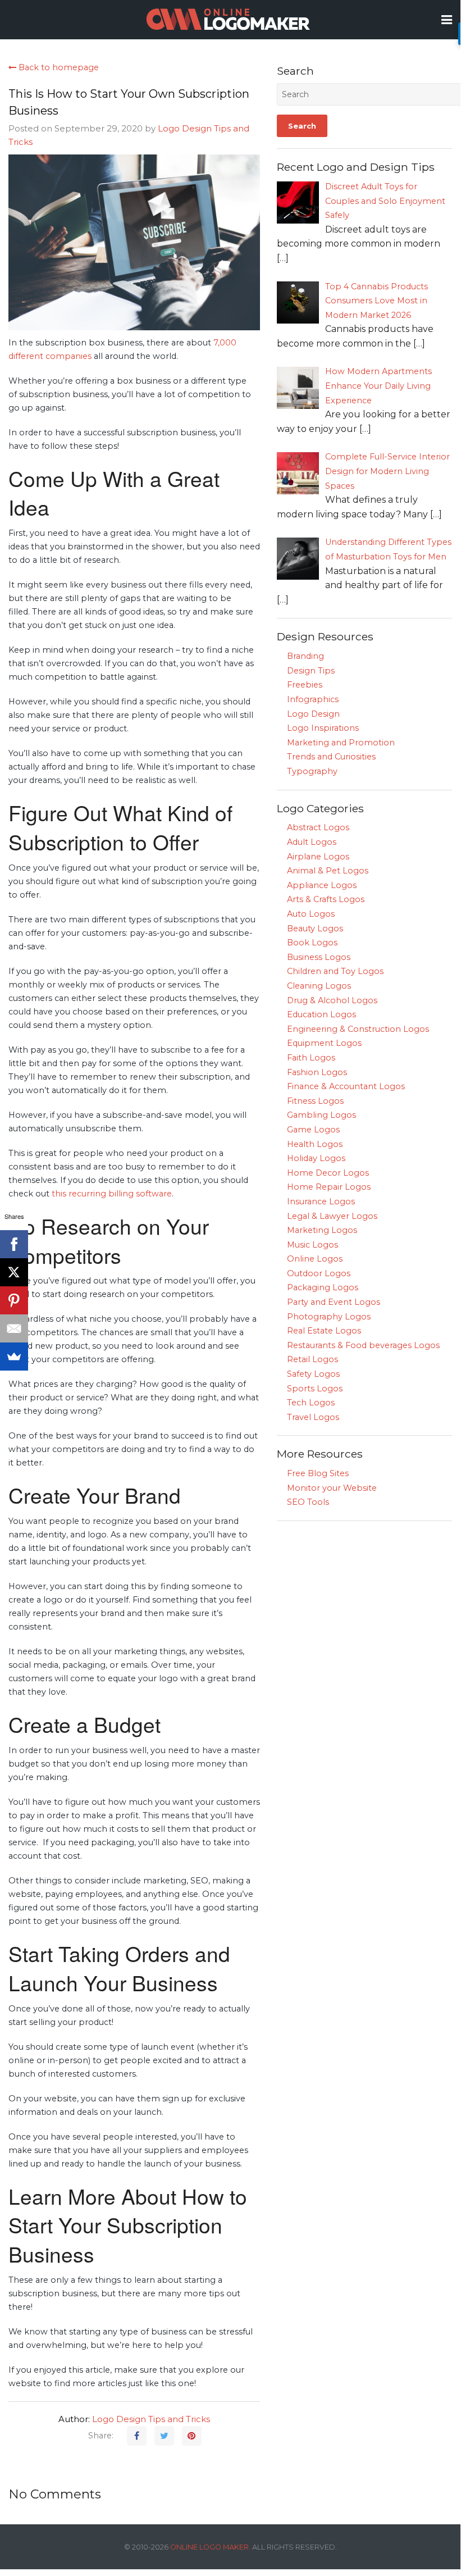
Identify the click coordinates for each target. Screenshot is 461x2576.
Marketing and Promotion (341, 743)
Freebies (305, 685)
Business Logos (319, 957)
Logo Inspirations (323, 728)
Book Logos (312, 943)
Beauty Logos (315, 929)
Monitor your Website (332, 1488)
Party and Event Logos (334, 1302)
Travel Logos (313, 1417)
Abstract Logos (318, 827)
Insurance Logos (321, 1201)
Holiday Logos (316, 1158)
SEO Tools (308, 1502)
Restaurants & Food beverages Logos (363, 1345)
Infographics (313, 699)
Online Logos (315, 1259)
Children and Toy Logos (335, 971)
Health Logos (315, 1144)
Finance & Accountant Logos (346, 1086)
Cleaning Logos (319, 986)
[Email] (14, 1328)
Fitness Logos (315, 1101)
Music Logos (312, 1245)
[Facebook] (14, 1244)
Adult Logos (312, 842)
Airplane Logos (318, 857)
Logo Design (313, 714)
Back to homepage (58, 67)
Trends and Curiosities (331, 757)
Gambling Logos (321, 1115)
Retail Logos (312, 1359)
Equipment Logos (324, 1043)
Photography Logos (329, 1317)
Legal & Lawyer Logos (332, 1216)
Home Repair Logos (329, 1187)
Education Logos (321, 1014)
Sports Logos (315, 1389)
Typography (312, 771)
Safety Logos (313, 1374)
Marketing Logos (322, 1230)
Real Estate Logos (324, 1331)
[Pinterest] (14, 1300)
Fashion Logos (317, 1072)
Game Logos (313, 1130)
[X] (14, 1272)
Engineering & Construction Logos (358, 1029)
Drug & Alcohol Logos (332, 1000)
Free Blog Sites (318, 1473)
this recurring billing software (112, 1194)
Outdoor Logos (319, 1273)
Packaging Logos (323, 1287)
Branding (305, 656)
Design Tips (311, 671)
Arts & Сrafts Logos (326, 899)
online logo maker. (210, 2547)
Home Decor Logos (328, 1173)
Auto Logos (311, 914)
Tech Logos (311, 1403)
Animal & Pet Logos (328, 871)
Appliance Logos (322, 885)
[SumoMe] (14, 1357)
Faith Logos (311, 1058)
